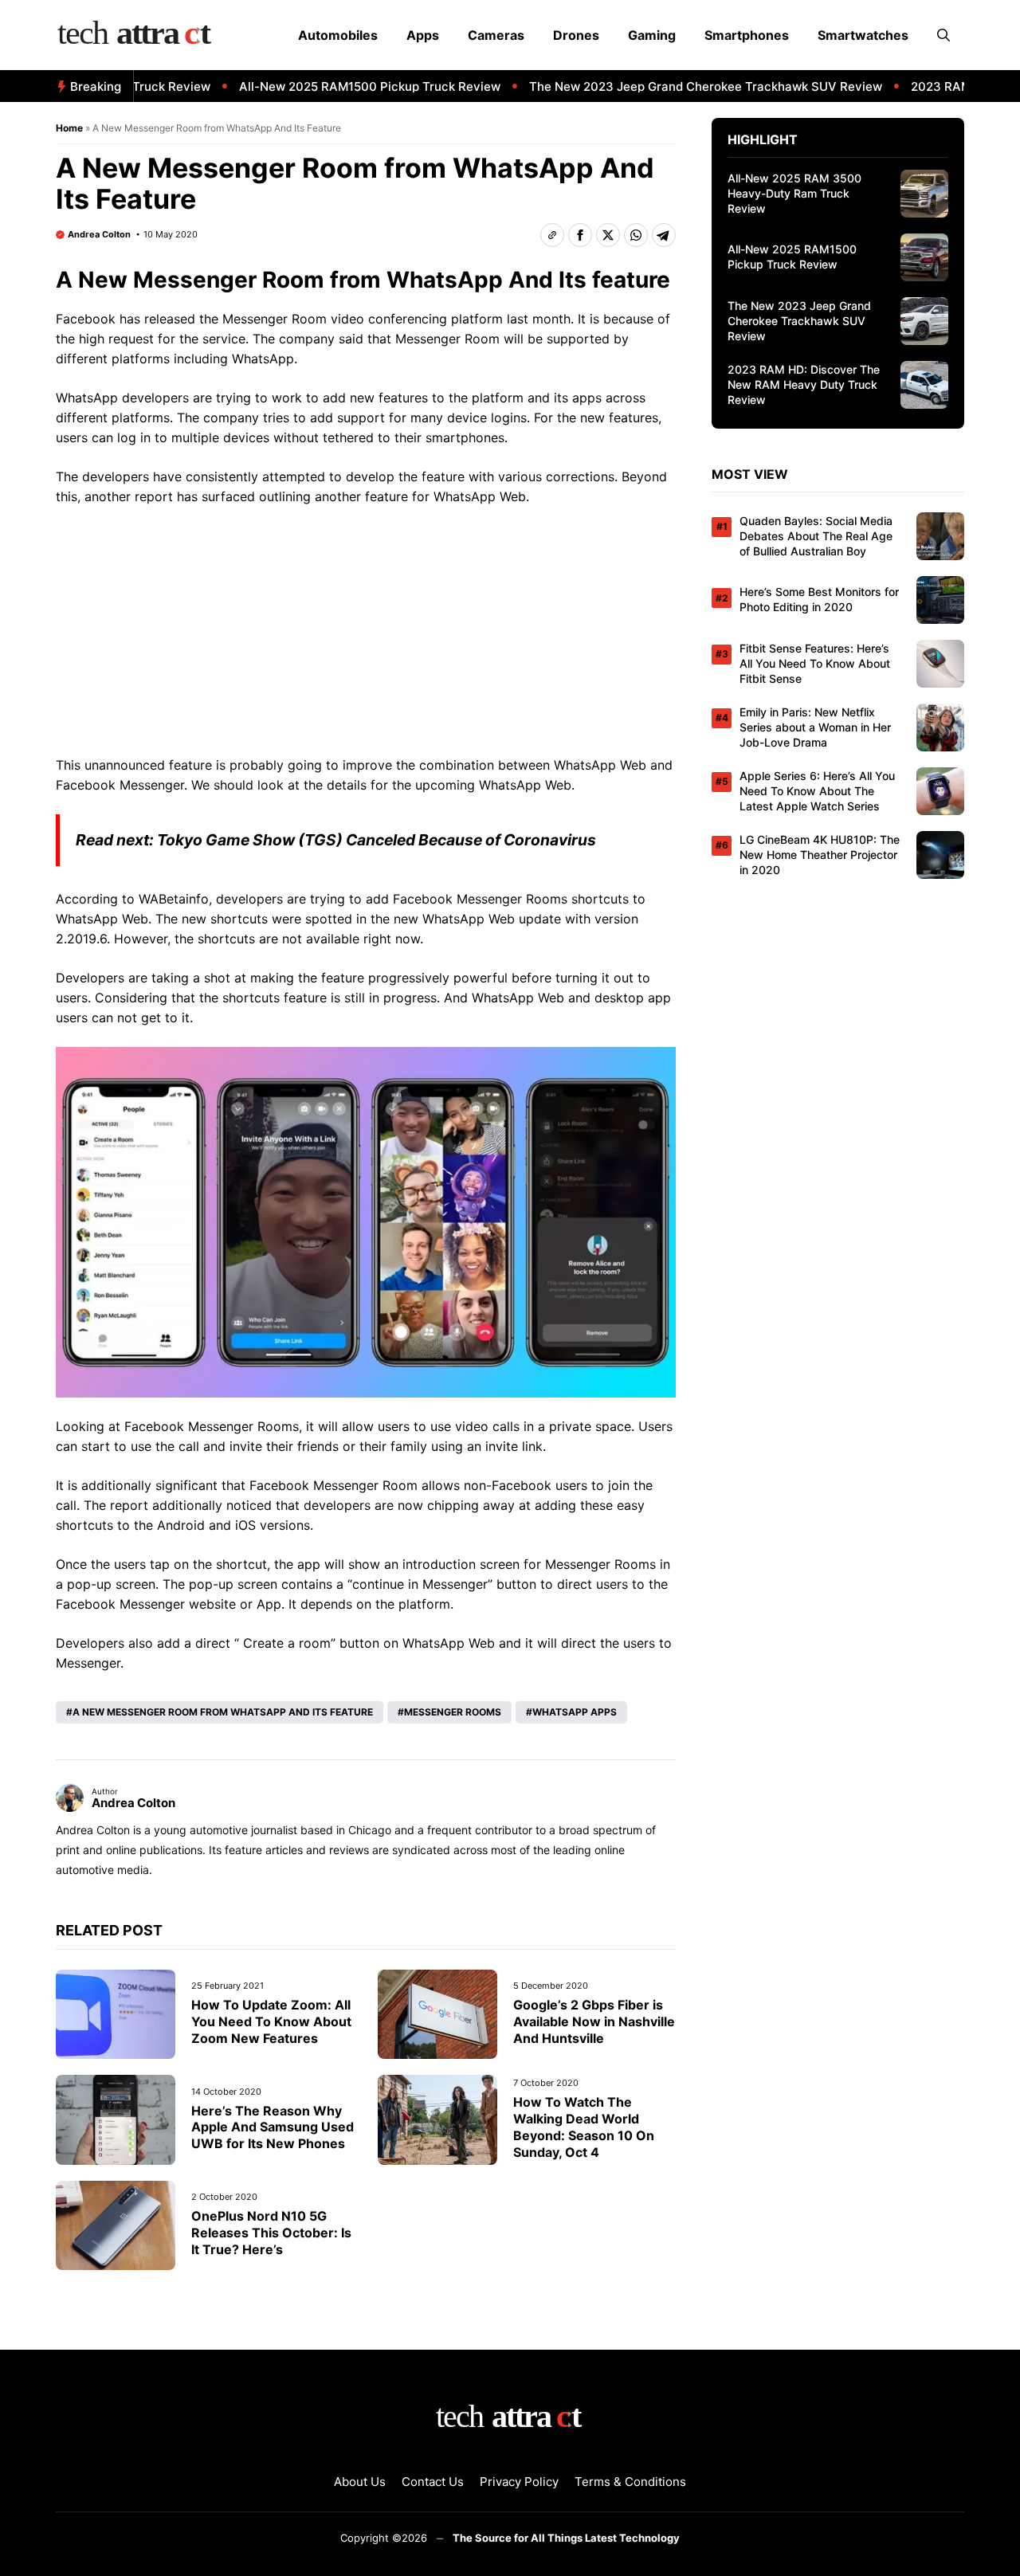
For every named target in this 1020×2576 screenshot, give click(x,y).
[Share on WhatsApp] (636, 235)
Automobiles (338, 35)
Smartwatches (863, 35)
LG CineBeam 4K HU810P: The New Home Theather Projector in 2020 (820, 855)
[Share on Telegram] (664, 235)
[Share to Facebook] (580, 235)
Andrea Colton (99, 234)
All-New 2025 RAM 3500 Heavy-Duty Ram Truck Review (794, 193)
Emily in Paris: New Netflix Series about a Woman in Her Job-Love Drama (815, 727)
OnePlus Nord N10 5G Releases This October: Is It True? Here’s (271, 2233)
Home (69, 128)
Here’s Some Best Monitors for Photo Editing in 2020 (819, 599)
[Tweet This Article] (608, 235)
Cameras (496, 35)
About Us (360, 2482)
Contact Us (433, 2482)
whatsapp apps (575, 1712)
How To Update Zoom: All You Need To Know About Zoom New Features (271, 2021)
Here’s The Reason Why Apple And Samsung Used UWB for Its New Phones (273, 2127)
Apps (423, 35)
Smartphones (747, 35)
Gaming (652, 35)
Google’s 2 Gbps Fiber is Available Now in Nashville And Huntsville (594, 2021)
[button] (943, 35)
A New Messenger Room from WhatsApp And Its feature (223, 1712)
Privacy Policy (519, 2482)
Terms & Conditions (630, 2482)
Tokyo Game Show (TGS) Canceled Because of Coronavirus (377, 840)
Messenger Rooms (453, 1712)
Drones (576, 35)
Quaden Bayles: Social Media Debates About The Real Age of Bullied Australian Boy (816, 536)
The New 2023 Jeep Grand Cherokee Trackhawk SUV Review (673, 86)
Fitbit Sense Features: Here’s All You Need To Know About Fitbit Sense (815, 663)
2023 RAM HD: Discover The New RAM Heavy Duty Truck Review (804, 384)
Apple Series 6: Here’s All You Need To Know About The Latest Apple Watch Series (817, 791)
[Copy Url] (552, 235)
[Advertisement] (366, 637)
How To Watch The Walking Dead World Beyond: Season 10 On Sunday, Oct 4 (584, 2127)
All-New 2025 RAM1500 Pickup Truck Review (337, 86)
